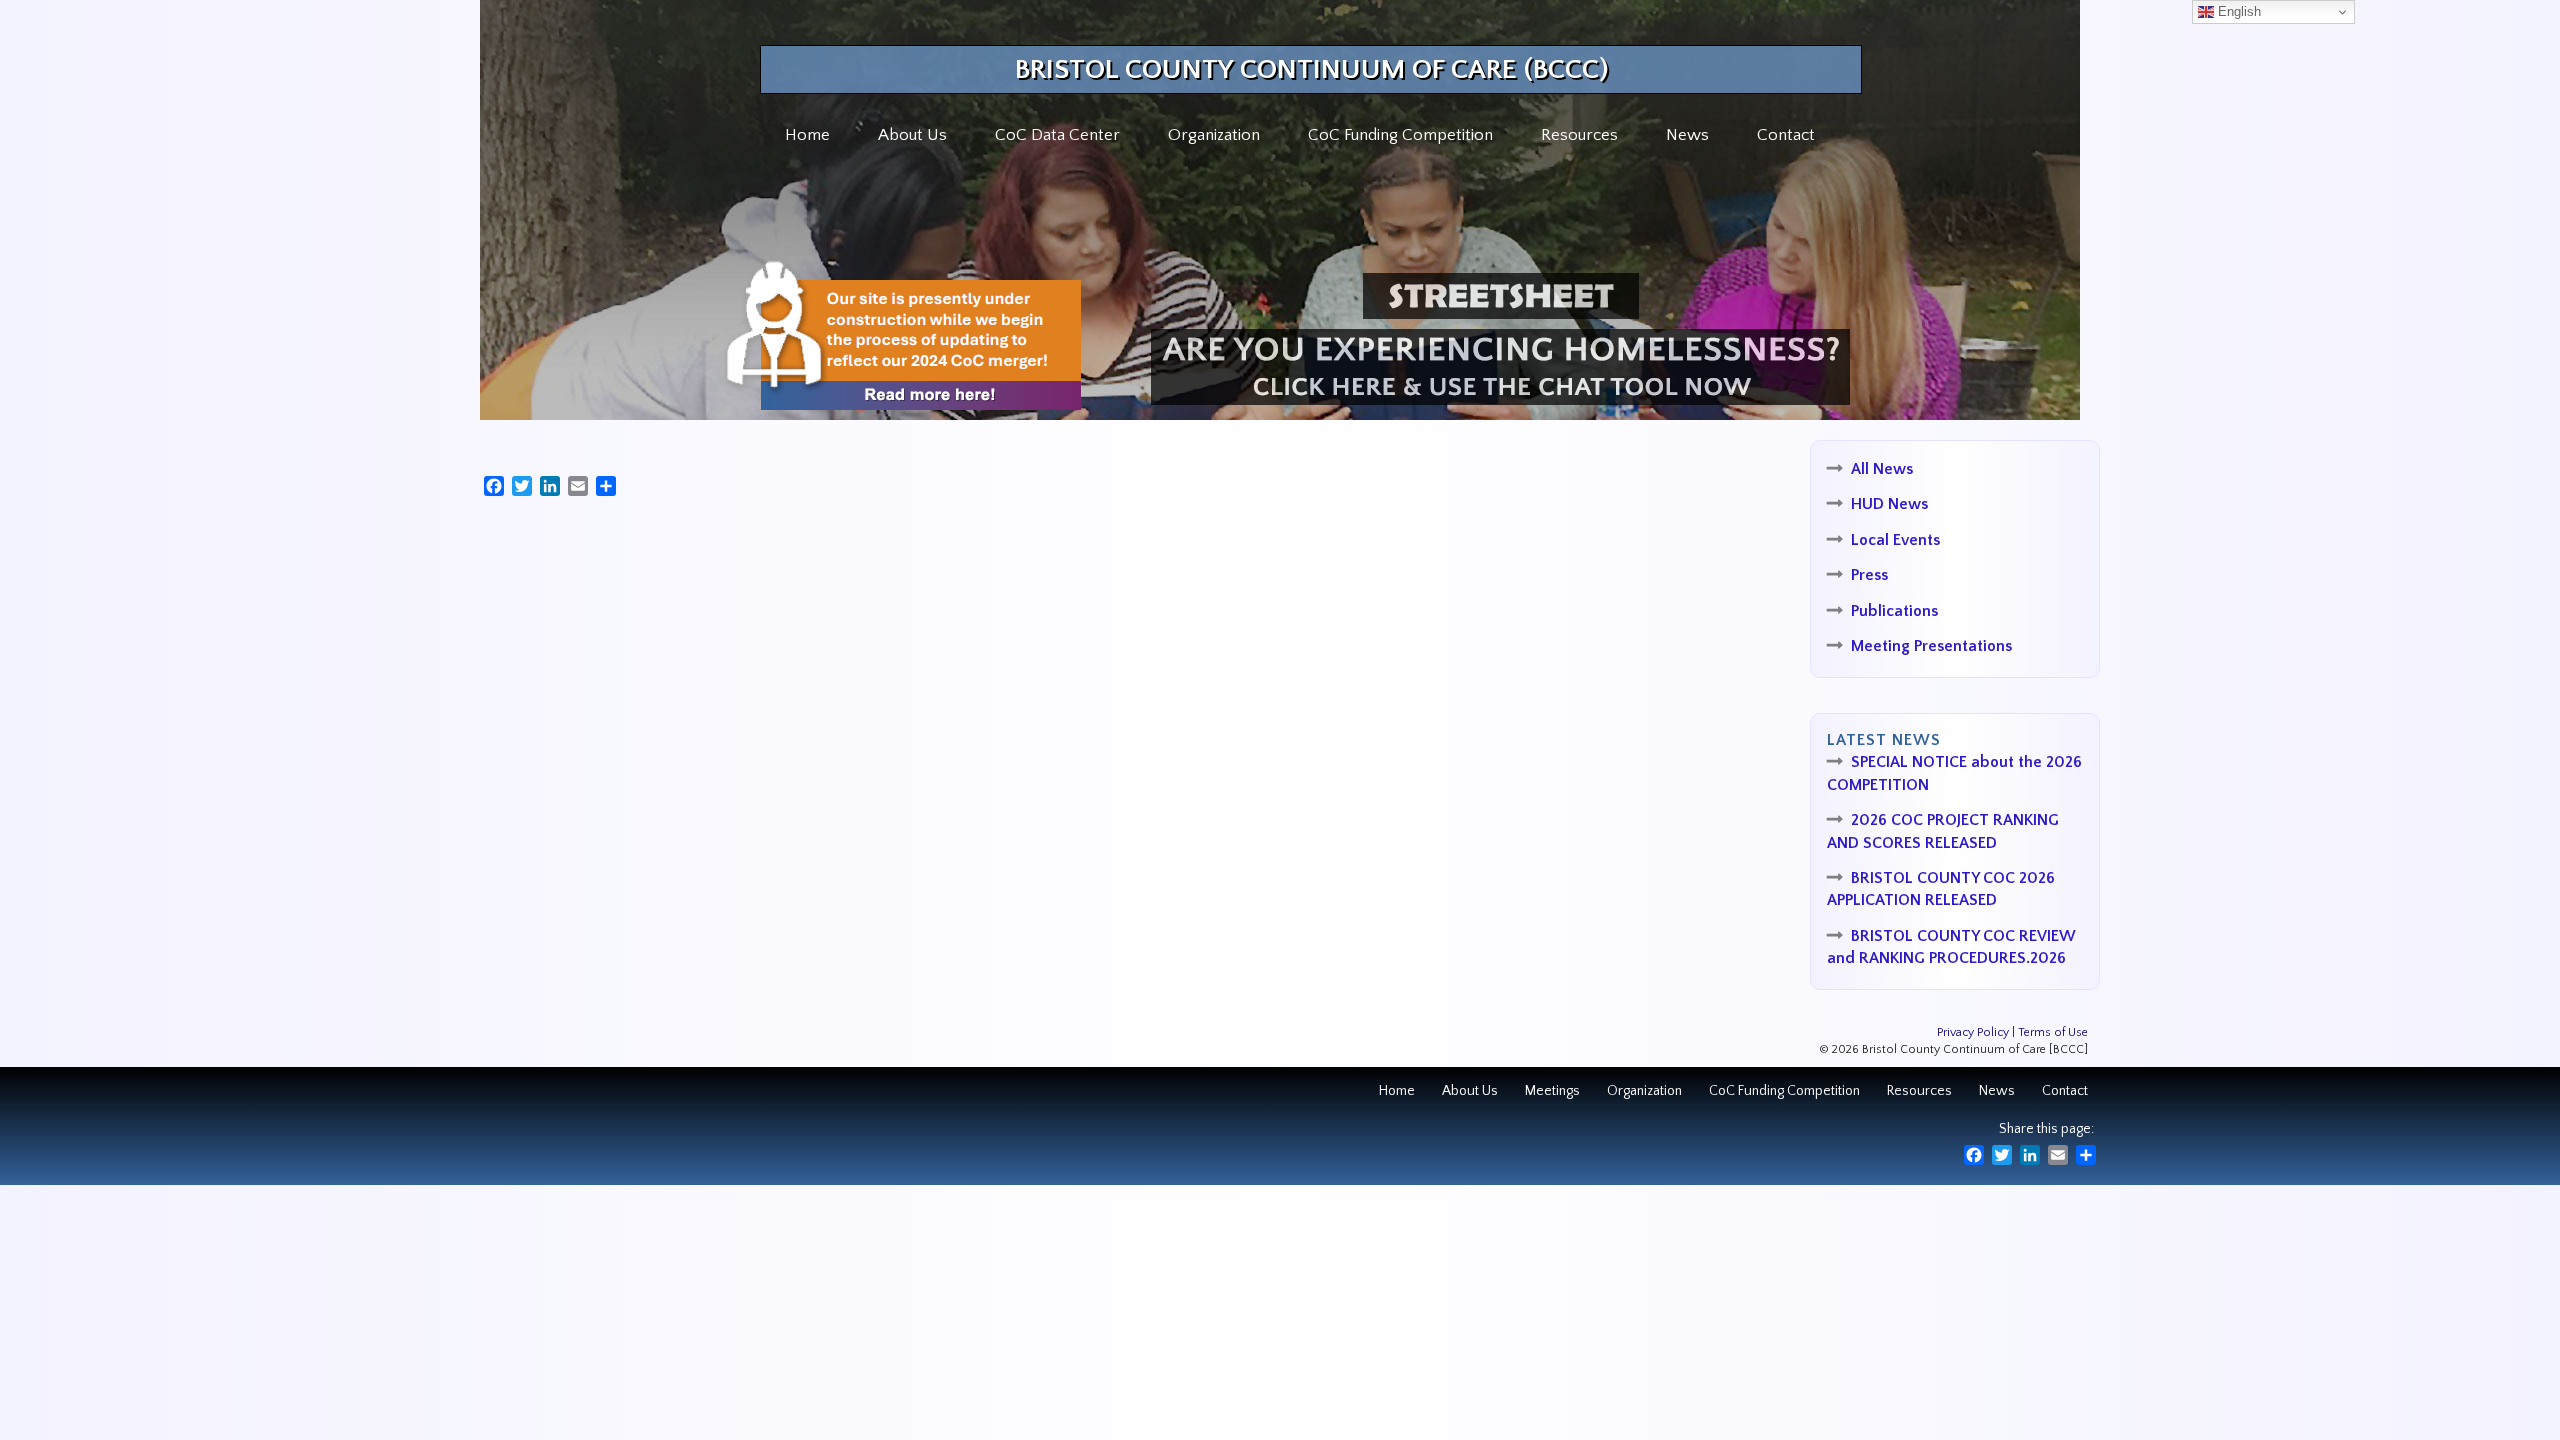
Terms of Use (2053, 1032)
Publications (1894, 611)
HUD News (1889, 504)
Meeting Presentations (1931, 646)
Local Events (1895, 540)
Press (1869, 575)
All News (1882, 469)
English (2237, 11)
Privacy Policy (1973, 1032)
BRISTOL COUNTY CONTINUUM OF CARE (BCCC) (1311, 69)
